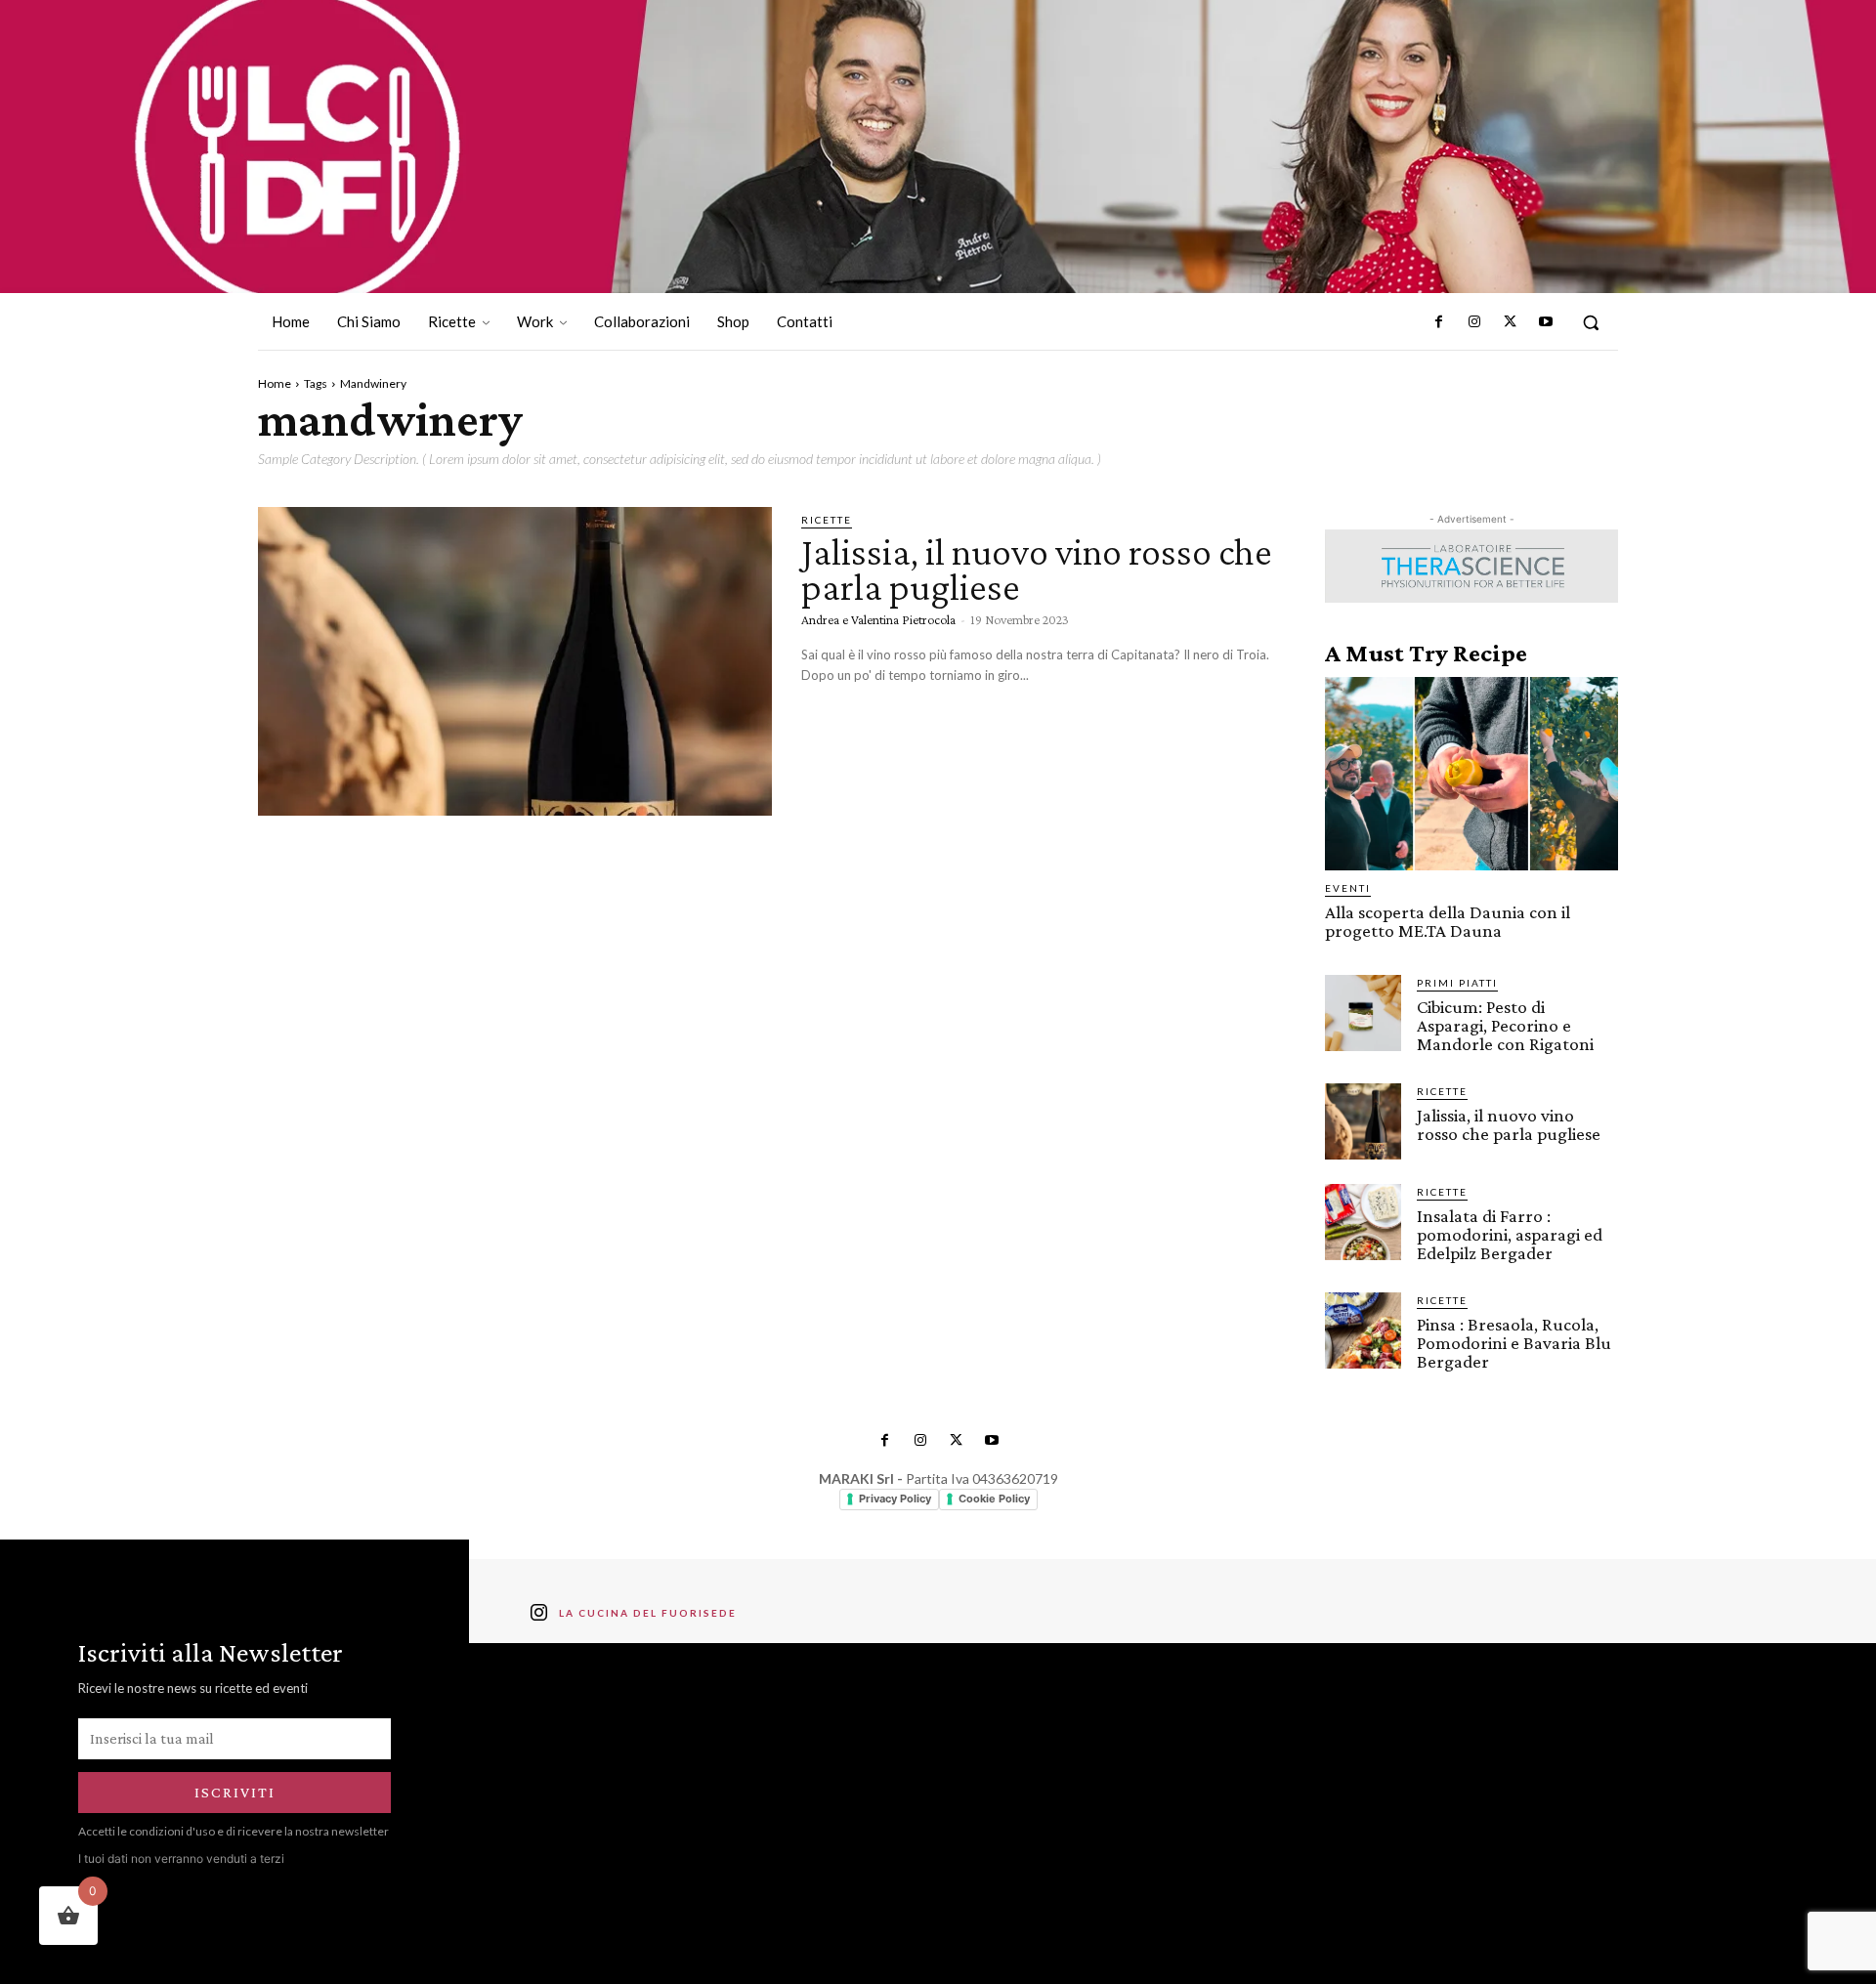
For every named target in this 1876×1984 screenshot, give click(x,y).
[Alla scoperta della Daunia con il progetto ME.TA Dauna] (1471, 774)
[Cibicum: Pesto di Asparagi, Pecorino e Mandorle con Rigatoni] (1363, 1013)
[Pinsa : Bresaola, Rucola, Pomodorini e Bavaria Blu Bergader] (1363, 1330)
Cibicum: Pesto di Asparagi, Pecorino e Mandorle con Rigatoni (1505, 1025)
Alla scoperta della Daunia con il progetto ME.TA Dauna (1448, 921)
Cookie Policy (994, 1499)
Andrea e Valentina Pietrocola (878, 619)
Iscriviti (235, 1792)
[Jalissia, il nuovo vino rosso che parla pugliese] (515, 661)
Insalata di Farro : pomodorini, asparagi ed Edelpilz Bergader (1510, 1234)
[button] (1591, 322)
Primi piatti (1457, 983)
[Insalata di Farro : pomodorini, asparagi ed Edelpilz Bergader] (1363, 1222)
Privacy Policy (895, 1499)
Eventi (1348, 888)
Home (275, 383)
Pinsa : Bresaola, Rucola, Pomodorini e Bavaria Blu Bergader (1514, 1343)
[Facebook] (1439, 322)
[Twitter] (1510, 322)
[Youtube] (1546, 322)
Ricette (827, 520)
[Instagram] (1474, 322)
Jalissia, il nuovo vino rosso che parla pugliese (1037, 569)
